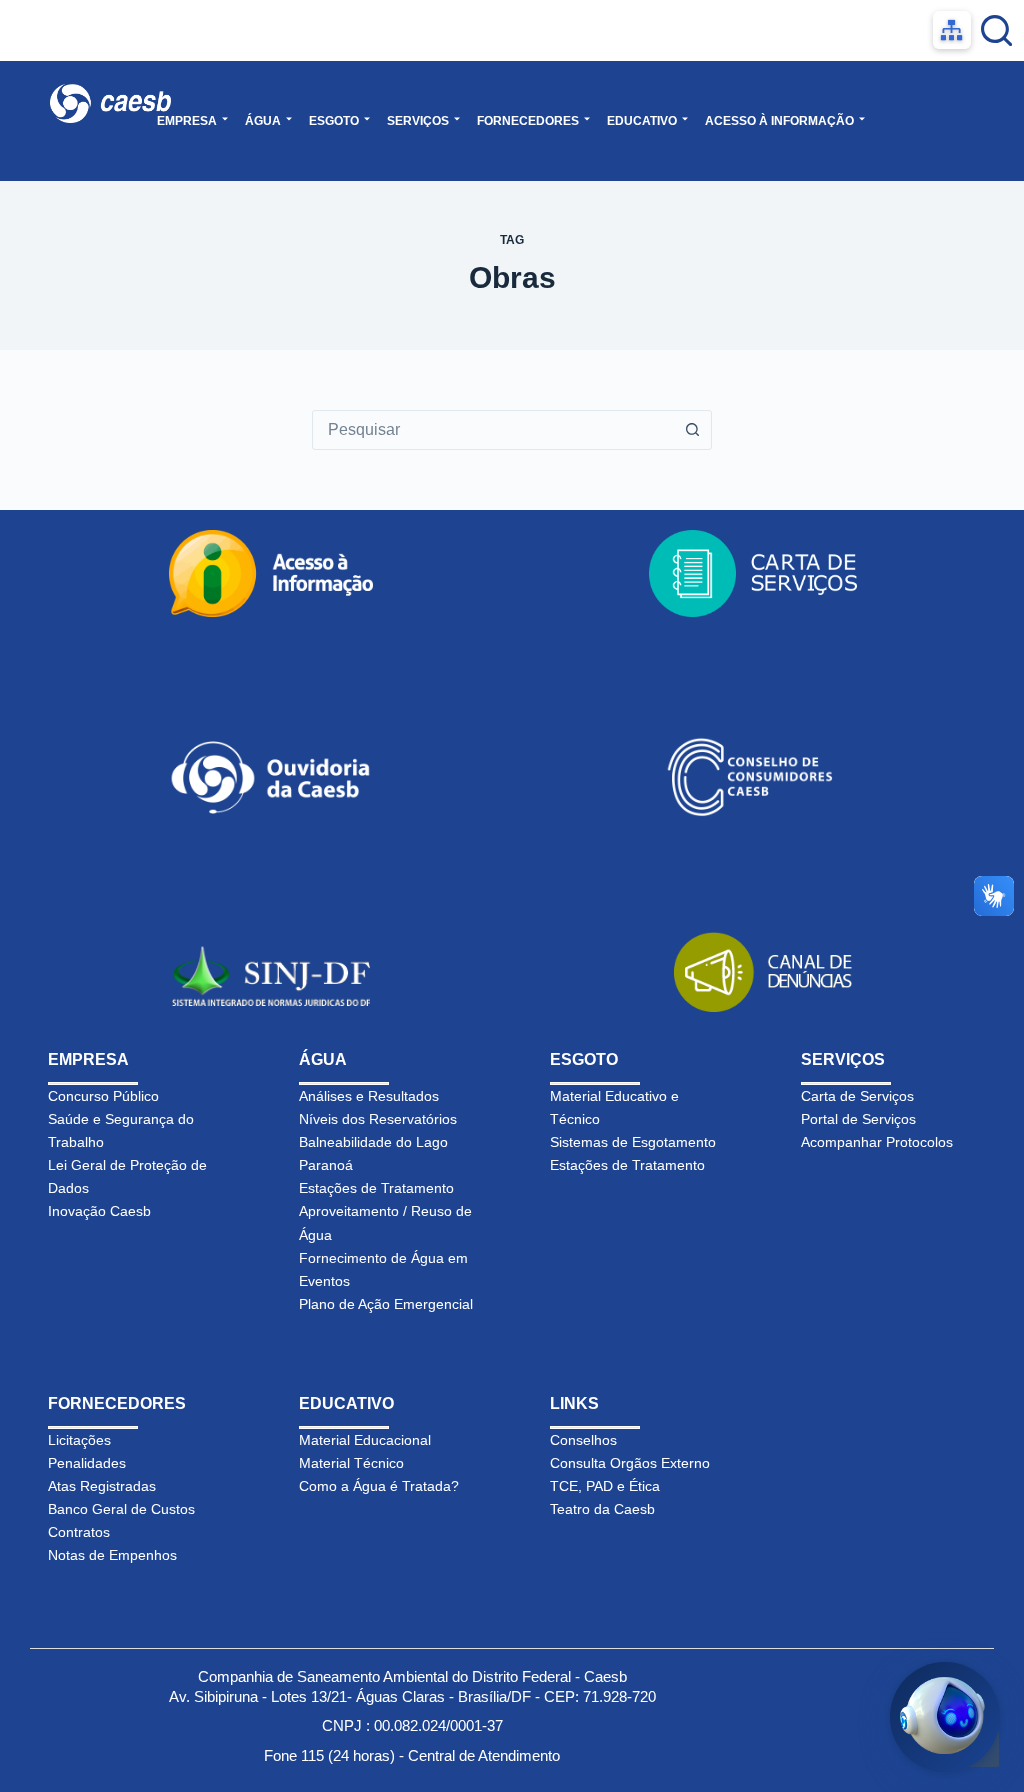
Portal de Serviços (858, 1119)
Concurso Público (103, 1096)
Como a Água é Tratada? (379, 1486)
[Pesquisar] (996, 30)
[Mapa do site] (952, 30)
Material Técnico (351, 1463)
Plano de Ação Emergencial (386, 1304)
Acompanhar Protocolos (877, 1142)
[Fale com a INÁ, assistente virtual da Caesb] (945, 1717)
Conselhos (583, 1440)
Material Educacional (365, 1440)
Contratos (79, 1532)
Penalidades (87, 1463)
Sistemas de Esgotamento (633, 1142)
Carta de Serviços (857, 1096)
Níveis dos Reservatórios (378, 1119)
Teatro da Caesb (602, 1509)
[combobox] (493, 430)
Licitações (79, 1440)
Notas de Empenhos (112, 1555)
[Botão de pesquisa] (692, 430)
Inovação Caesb (99, 1211)
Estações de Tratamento (376, 1188)
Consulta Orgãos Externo (630, 1463)
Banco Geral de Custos (121, 1509)
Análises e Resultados (369, 1096)
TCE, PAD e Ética (605, 1486)
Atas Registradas (102, 1486)
